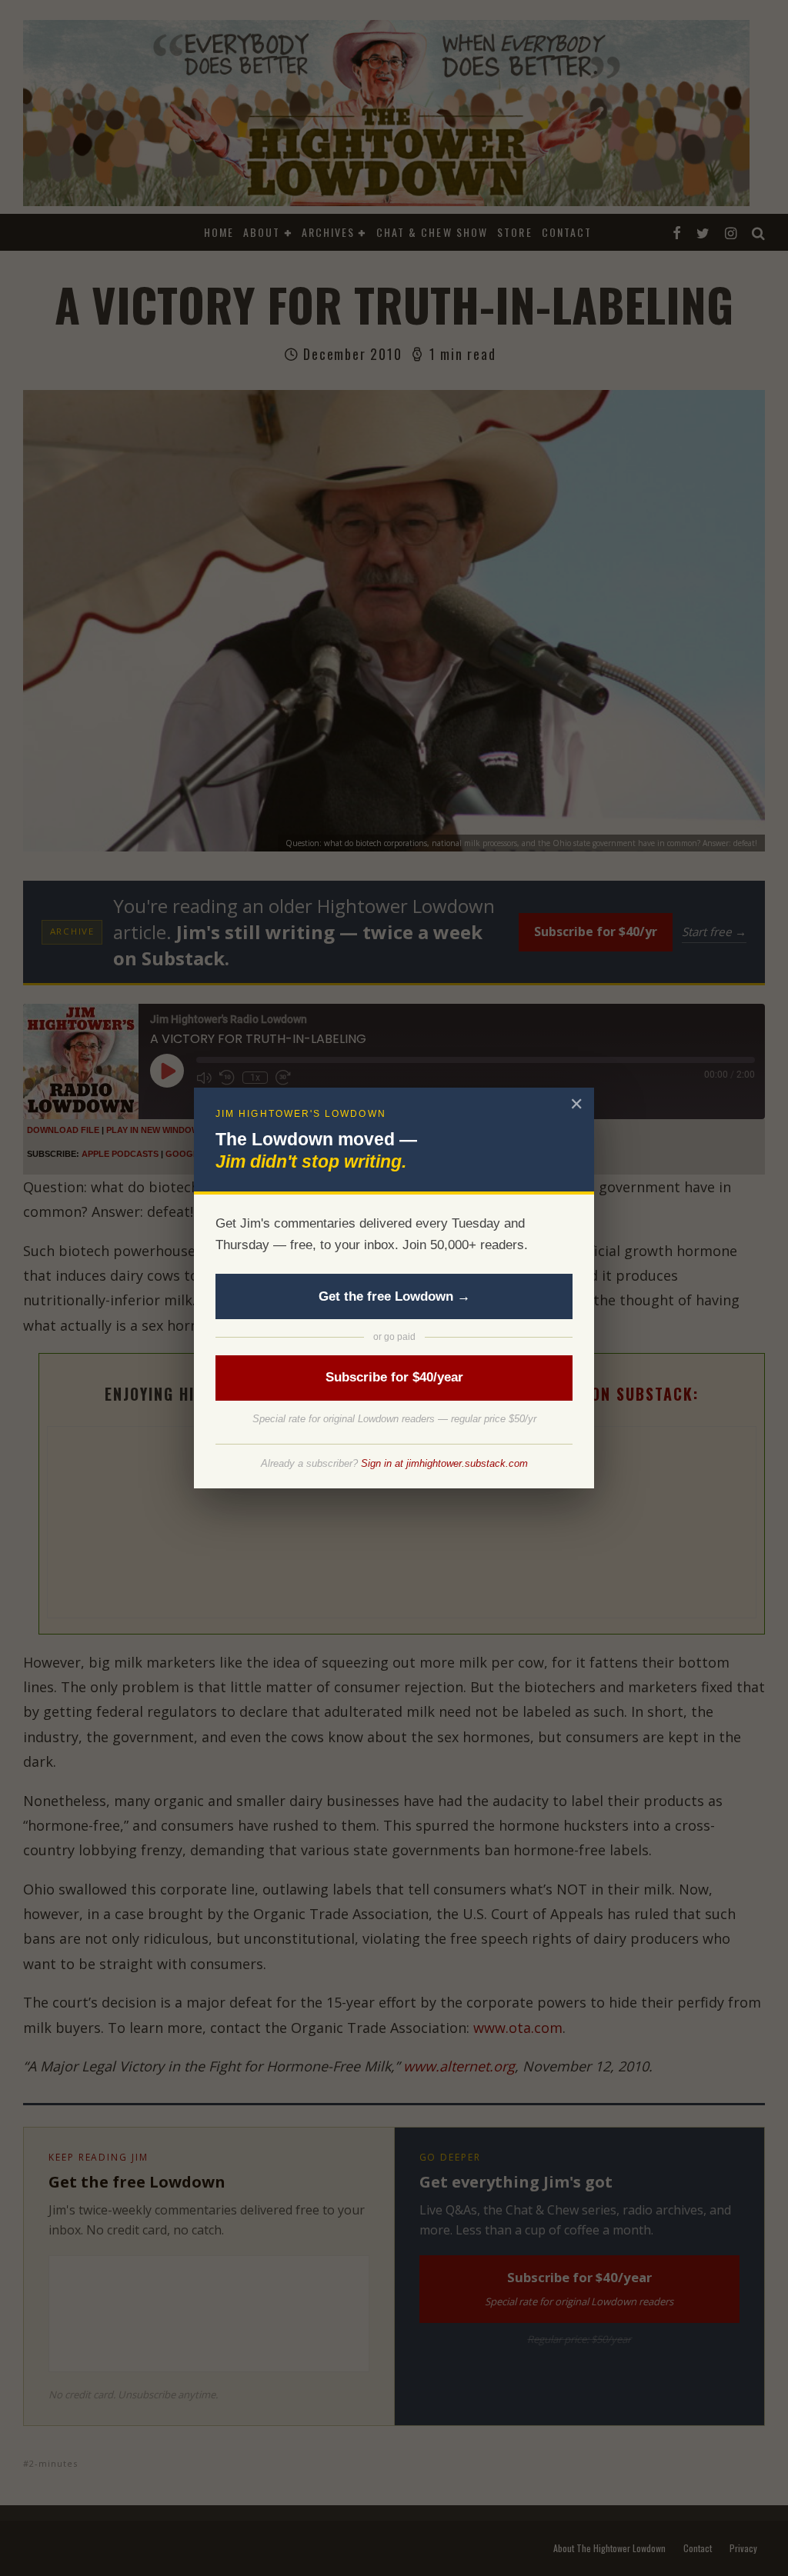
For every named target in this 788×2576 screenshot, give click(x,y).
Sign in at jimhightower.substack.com (444, 1463)
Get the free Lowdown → (394, 1296)
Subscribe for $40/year (394, 1377)
